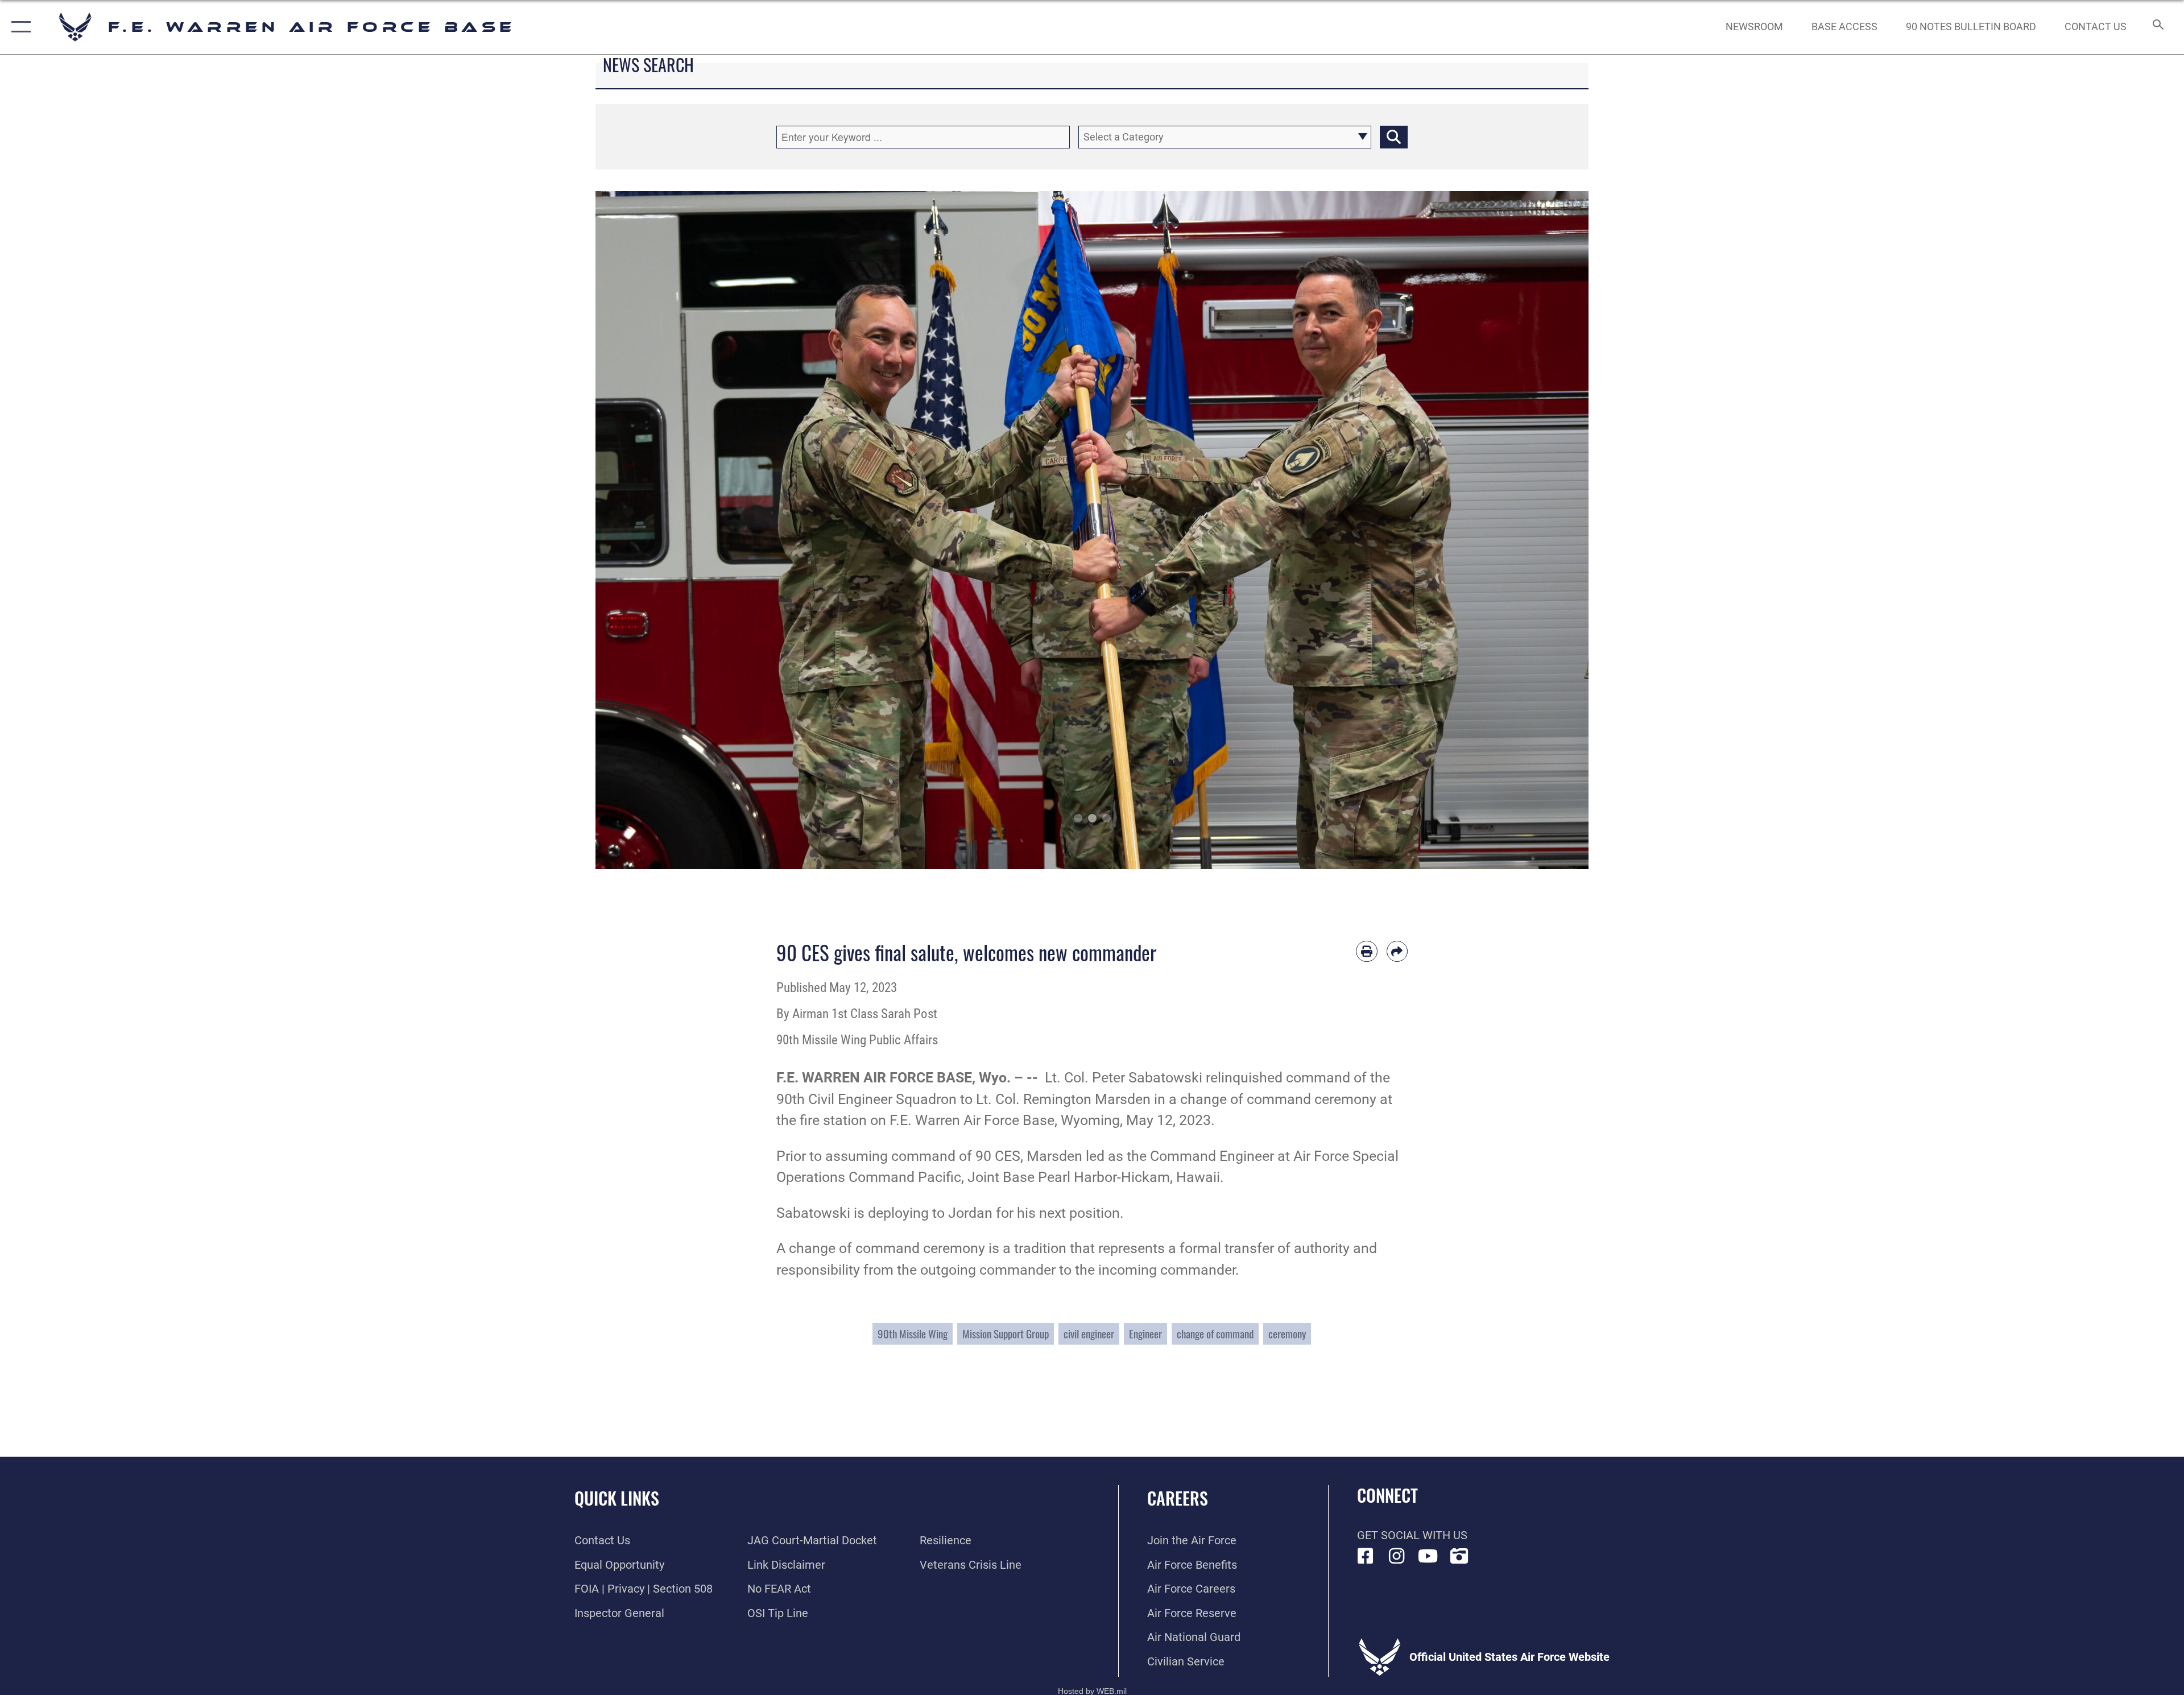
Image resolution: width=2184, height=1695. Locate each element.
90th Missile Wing (913, 1334)
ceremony (1287, 1334)
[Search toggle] (2157, 27)
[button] (18, 27)
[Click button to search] (1394, 137)
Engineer (1145, 1334)
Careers (1178, 1498)
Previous (645, 530)
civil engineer (1089, 1334)
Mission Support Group (1006, 1334)
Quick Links (617, 1498)
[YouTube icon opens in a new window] (1428, 1556)
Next (1539, 530)
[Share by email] (1397, 952)
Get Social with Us (1412, 1535)
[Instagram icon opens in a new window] (1397, 1556)
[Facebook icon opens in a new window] (1366, 1556)
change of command (1215, 1334)
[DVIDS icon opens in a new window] (1459, 1556)
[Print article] (1367, 952)
